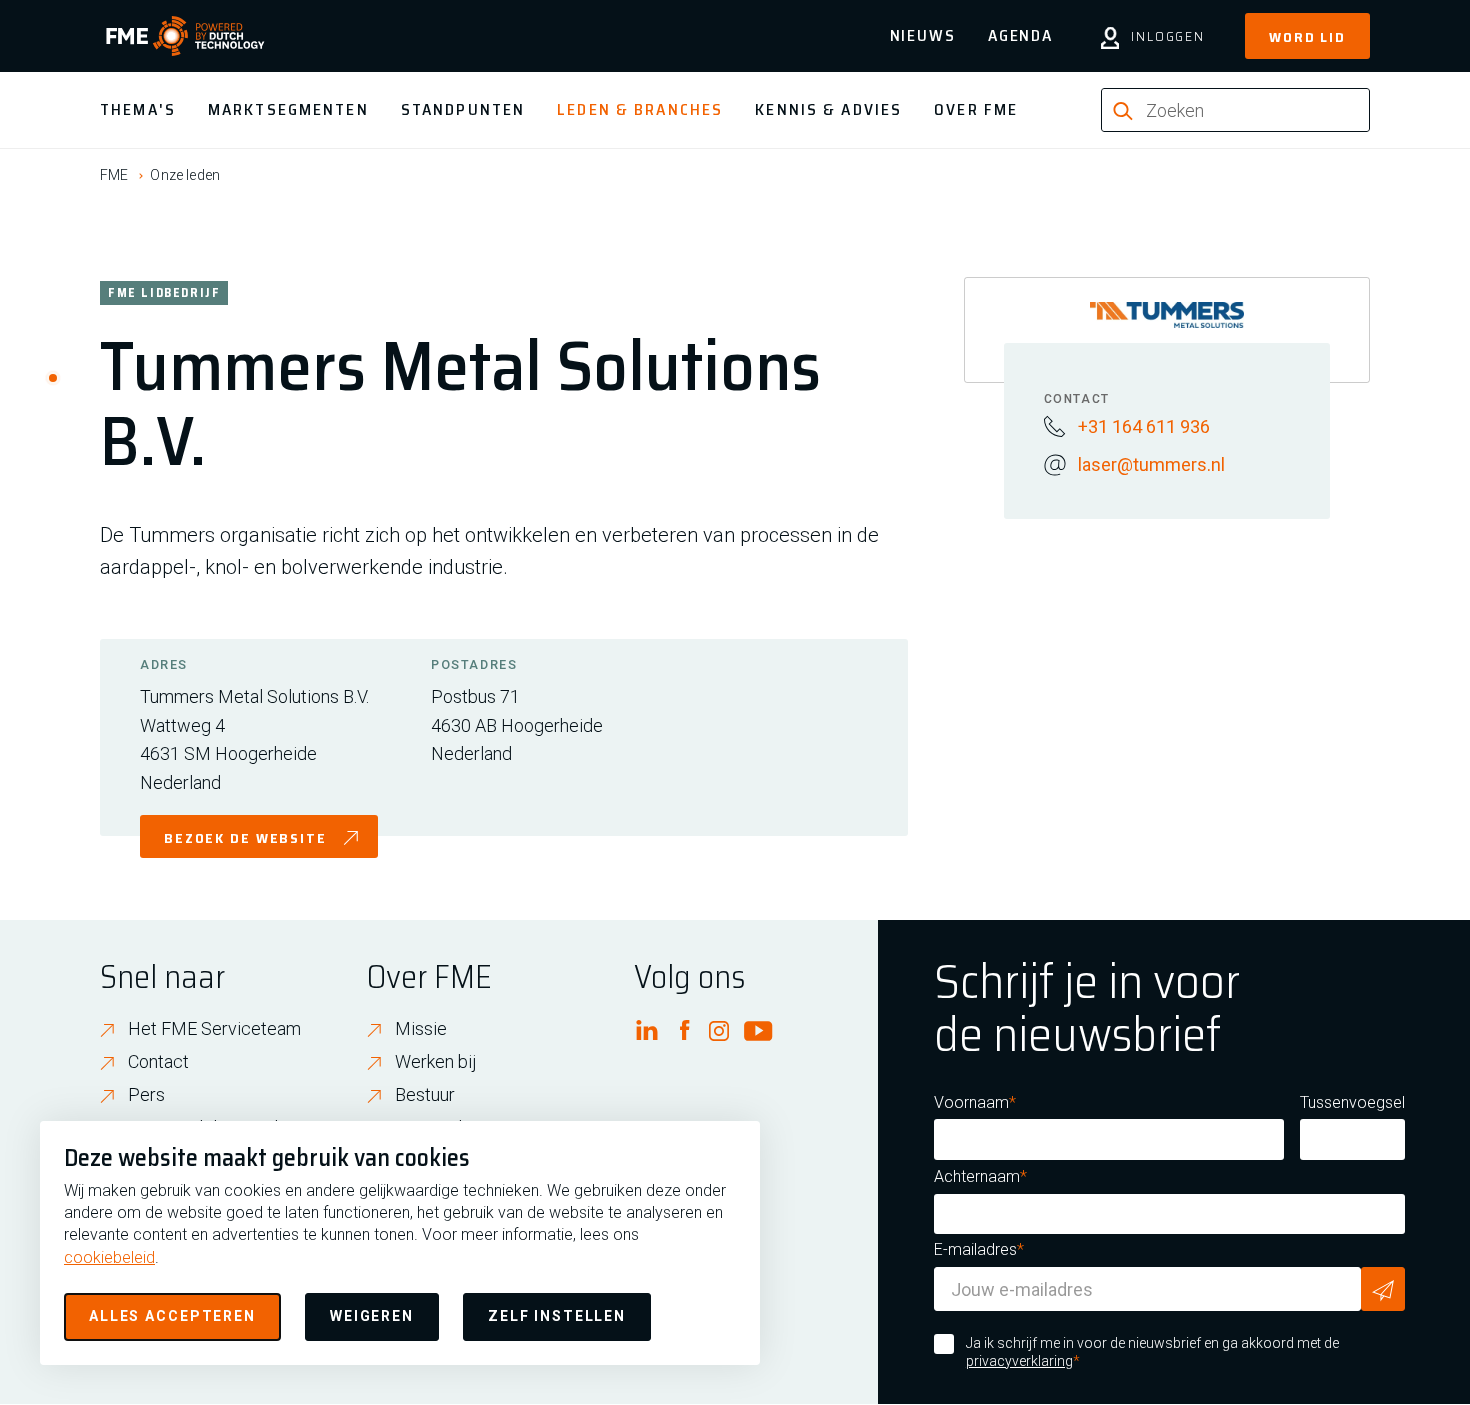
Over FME (976, 109)
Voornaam (971, 1102)
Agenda (1020, 35)
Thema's (138, 109)
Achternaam (977, 1176)
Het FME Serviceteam (214, 1028)
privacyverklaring (1019, 1361)
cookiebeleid (109, 1257)
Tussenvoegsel (1352, 1102)
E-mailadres (975, 1249)
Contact (158, 1061)
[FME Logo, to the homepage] (185, 36)
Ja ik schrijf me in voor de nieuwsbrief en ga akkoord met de (1152, 1352)
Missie (421, 1028)
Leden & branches (640, 109)
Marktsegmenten (288, 109)
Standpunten (463, 109)
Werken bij (436, 1061)
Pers (146, 1094)
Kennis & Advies (828, 109)
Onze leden (185, 175)
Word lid (1307, 37)
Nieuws (923, 35)
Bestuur (425, 1094)
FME (114, 175)
